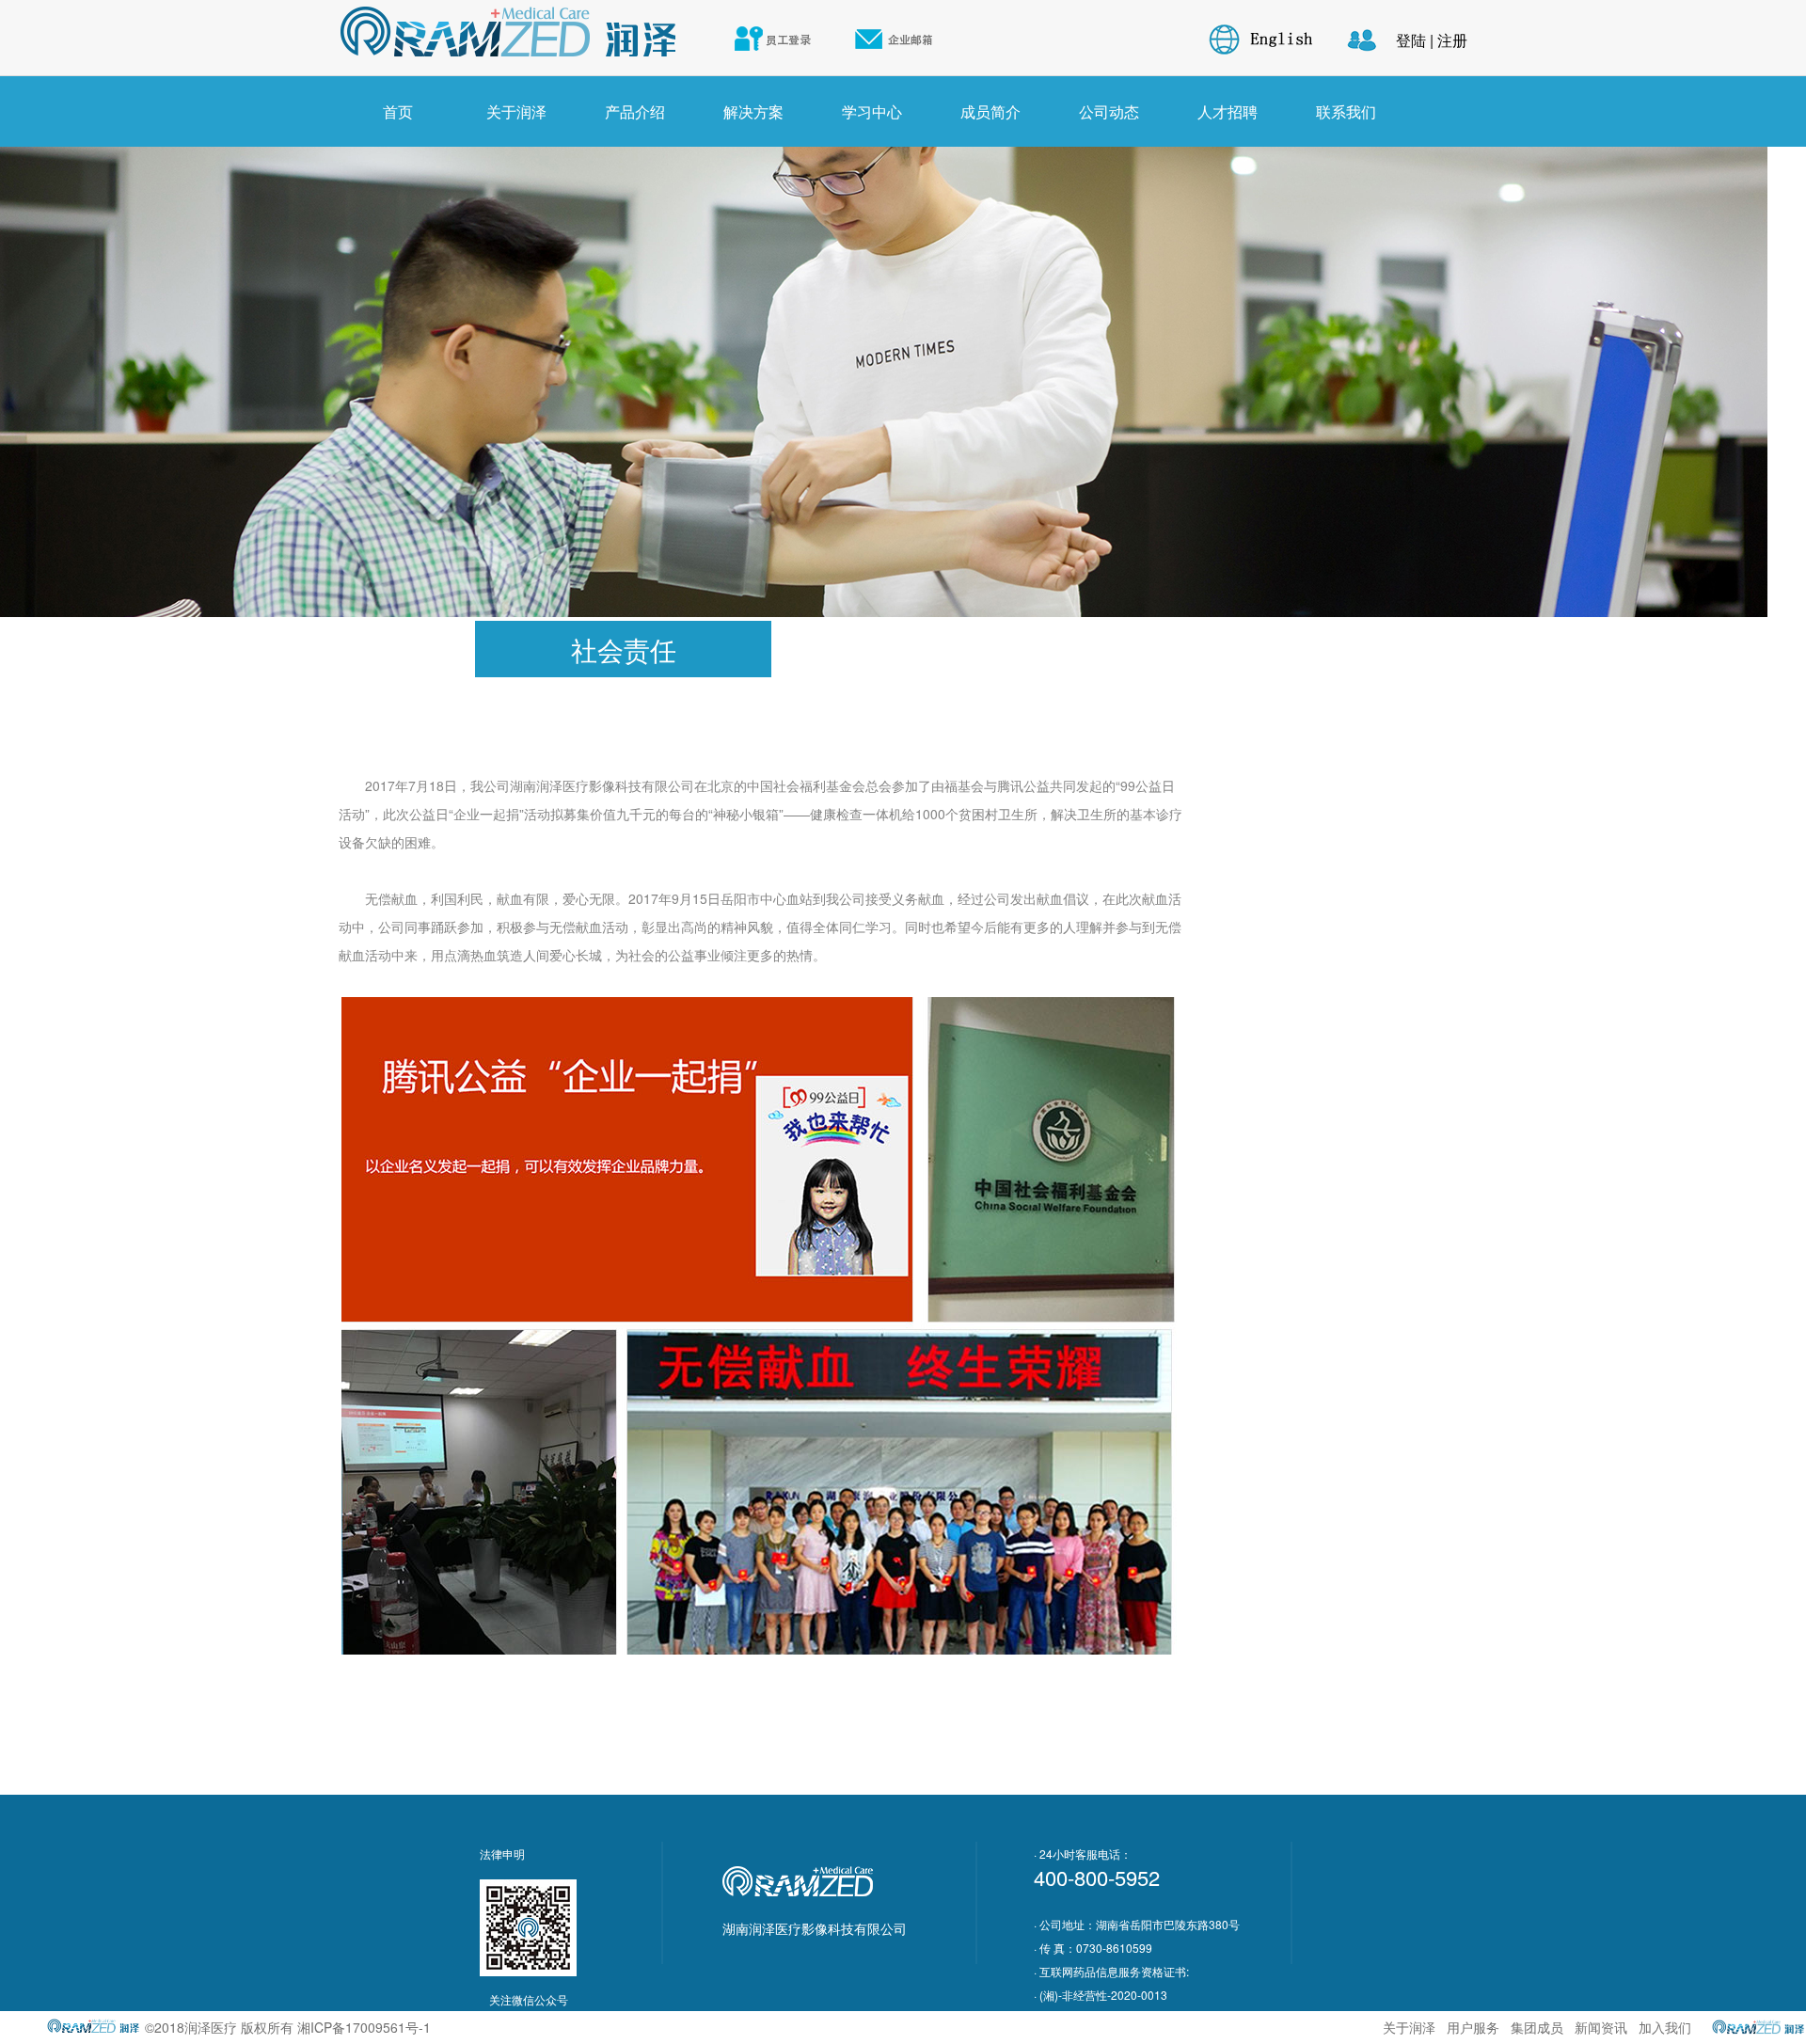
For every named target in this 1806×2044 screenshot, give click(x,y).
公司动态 (1109, 111)
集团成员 (1539, 2027)
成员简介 (990, 111)
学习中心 (872, 111)
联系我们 (1346, 111)
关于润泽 (516, 111)
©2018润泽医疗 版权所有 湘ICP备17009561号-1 (288, 2027)
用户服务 (1475, 2027)
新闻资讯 (1603, 2027)
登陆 (1411, 40)
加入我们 (1665, 2027)
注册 (1452, 40)
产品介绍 (635, 111)
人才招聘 (1228, 111)
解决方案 (753, 111)
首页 (398, 111)
